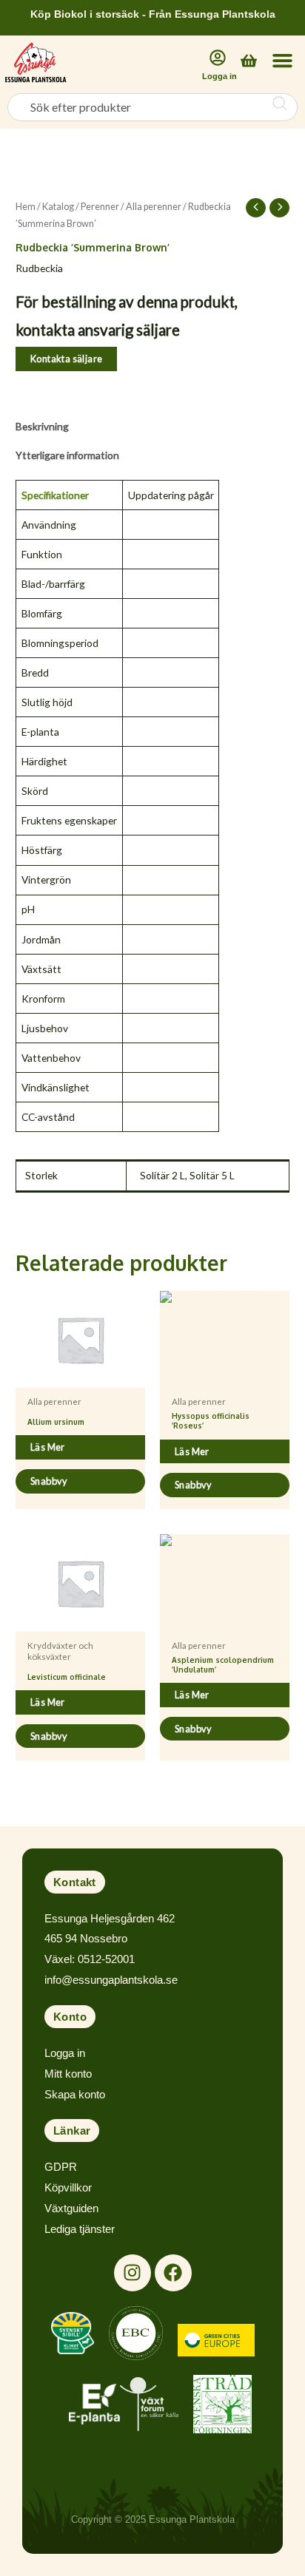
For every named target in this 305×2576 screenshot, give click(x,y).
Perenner (100, 207)
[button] (282, 61)
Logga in (219, 76)
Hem (26, 207)
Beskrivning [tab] (42, 426)
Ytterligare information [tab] (67, 455)
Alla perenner (154, 207)
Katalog (58, 207)
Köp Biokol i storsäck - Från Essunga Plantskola (153, 14)
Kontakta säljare (66, 359)
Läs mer (48, 1447)
